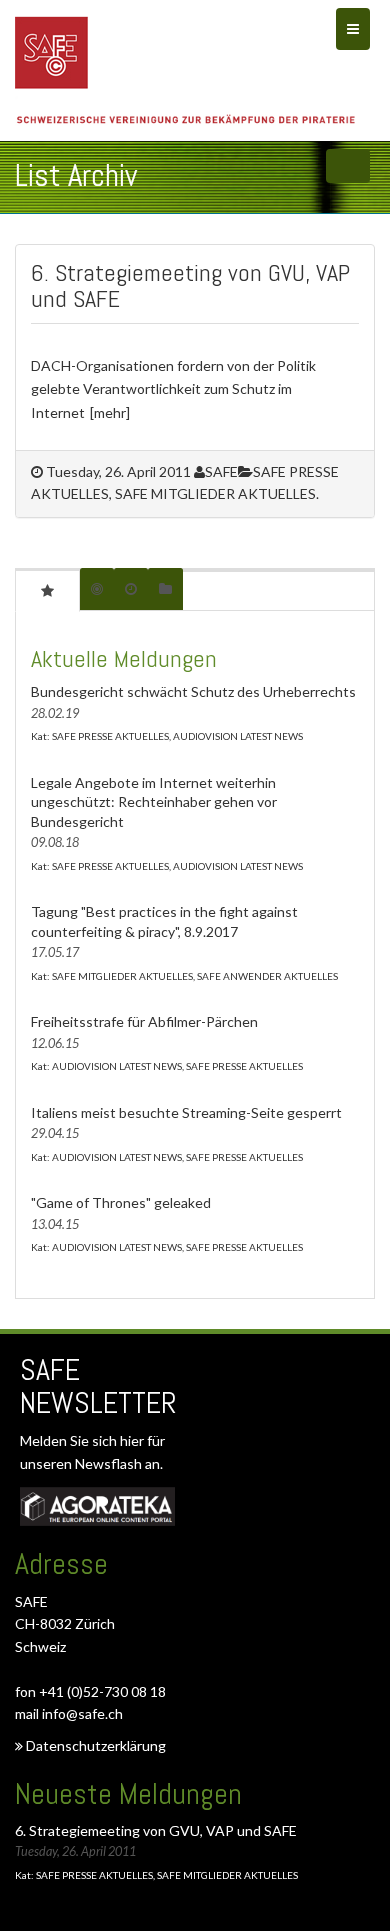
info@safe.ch (82, 1713)
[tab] (47, 590)
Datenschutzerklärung (94, 1745)
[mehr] (110, 412)
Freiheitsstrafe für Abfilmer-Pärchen (144, 1021)
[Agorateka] (97, 1506)
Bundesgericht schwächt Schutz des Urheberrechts (193, 691)
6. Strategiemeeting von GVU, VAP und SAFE (190, 285)
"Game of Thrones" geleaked (121, 1202)
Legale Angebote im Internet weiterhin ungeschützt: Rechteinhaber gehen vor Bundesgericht (154, 802)
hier (133, 1440)
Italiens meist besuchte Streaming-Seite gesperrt (186, 1112)
